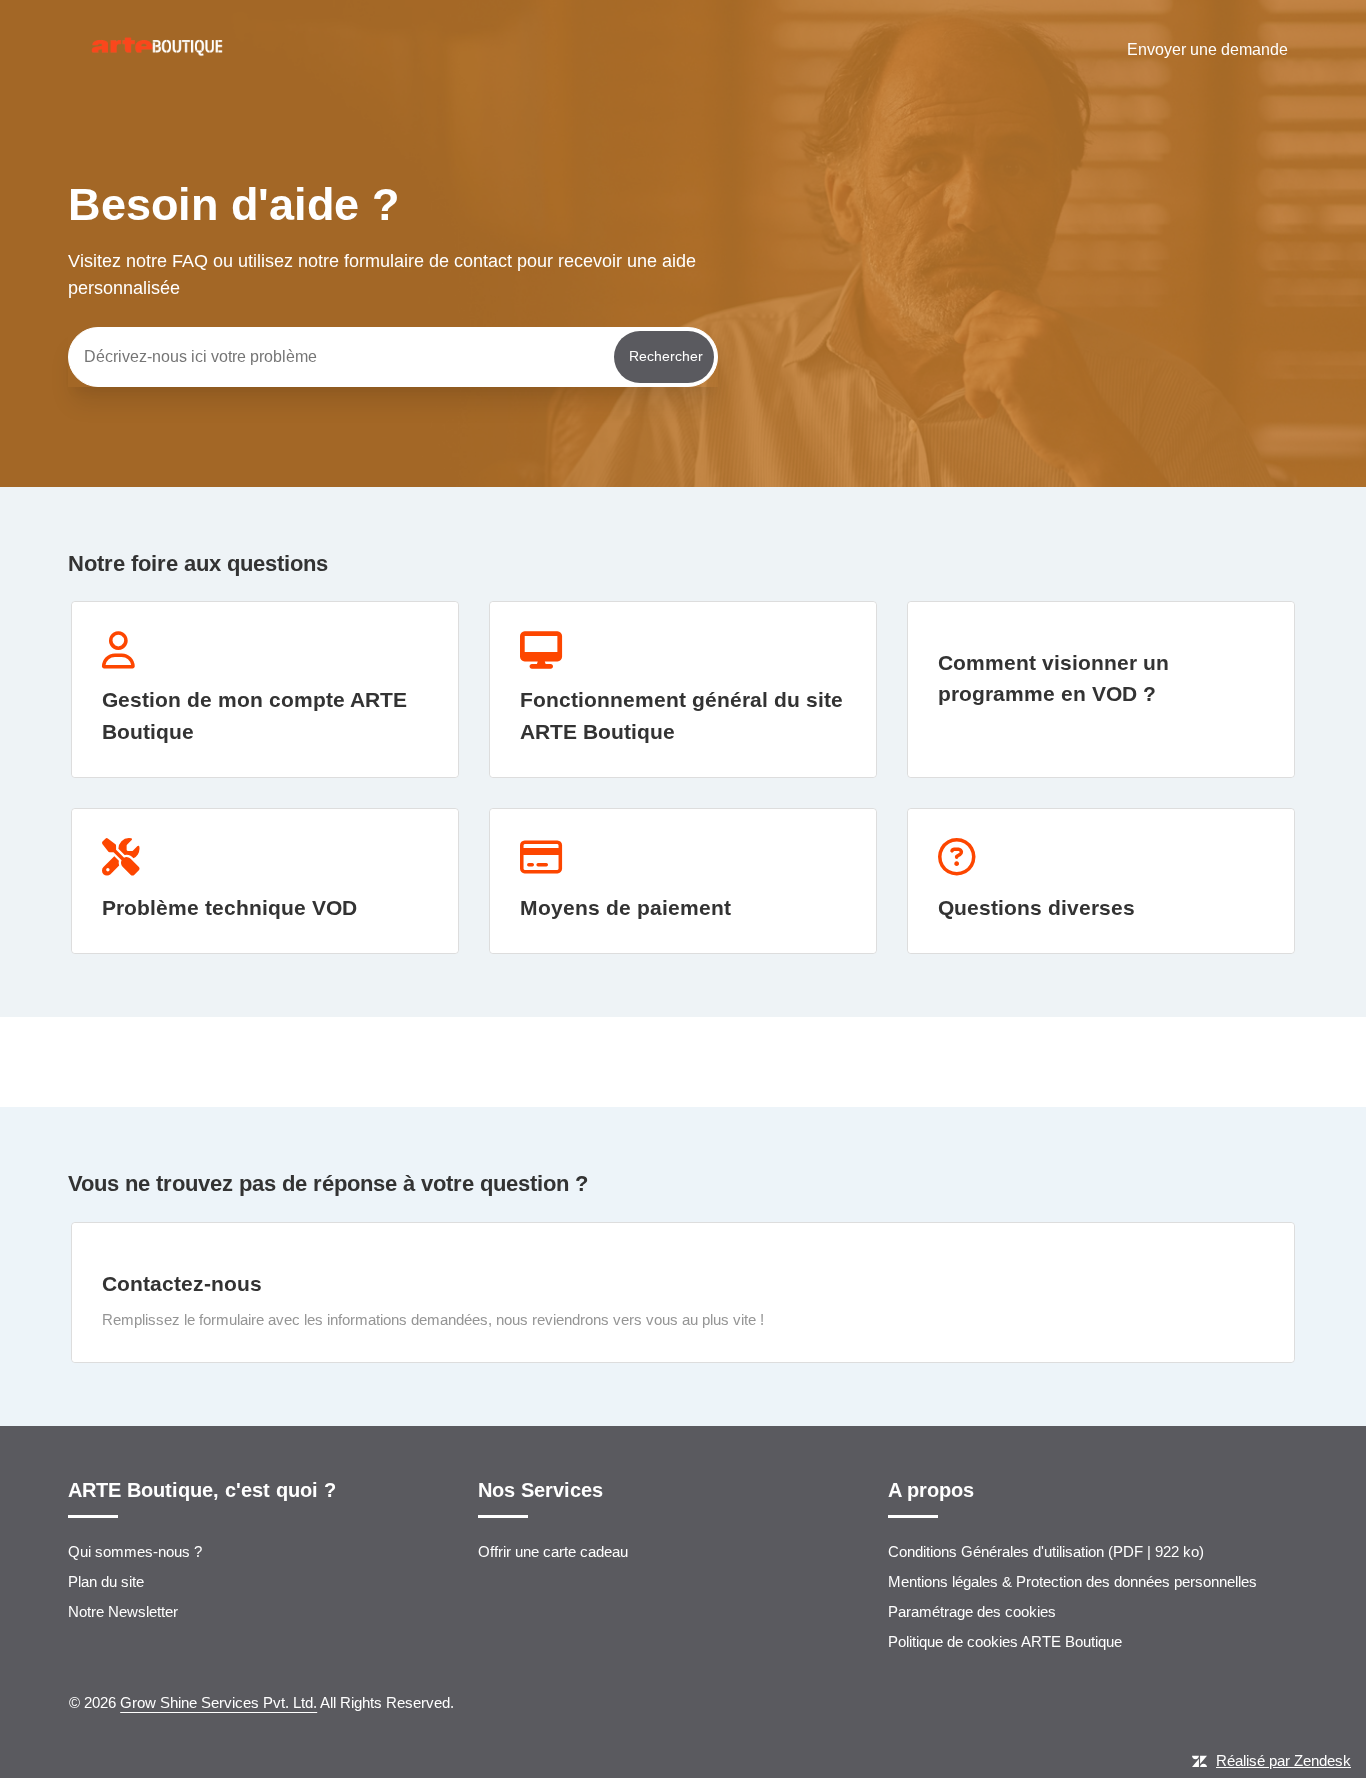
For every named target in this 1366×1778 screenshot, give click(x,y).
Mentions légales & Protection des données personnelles (1072, 1581)
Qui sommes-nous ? (135, 1551)
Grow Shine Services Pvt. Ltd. (218, 1702)
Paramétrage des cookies (972, 1611)
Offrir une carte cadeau (553, 1551)
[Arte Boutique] (157, 91)
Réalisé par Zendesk (1283, 1760)
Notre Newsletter (123, 1611)
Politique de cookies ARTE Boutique (1005, 1641)
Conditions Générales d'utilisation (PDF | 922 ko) (1046, 1551)
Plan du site (106, 1581)
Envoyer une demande (1207, 49)
